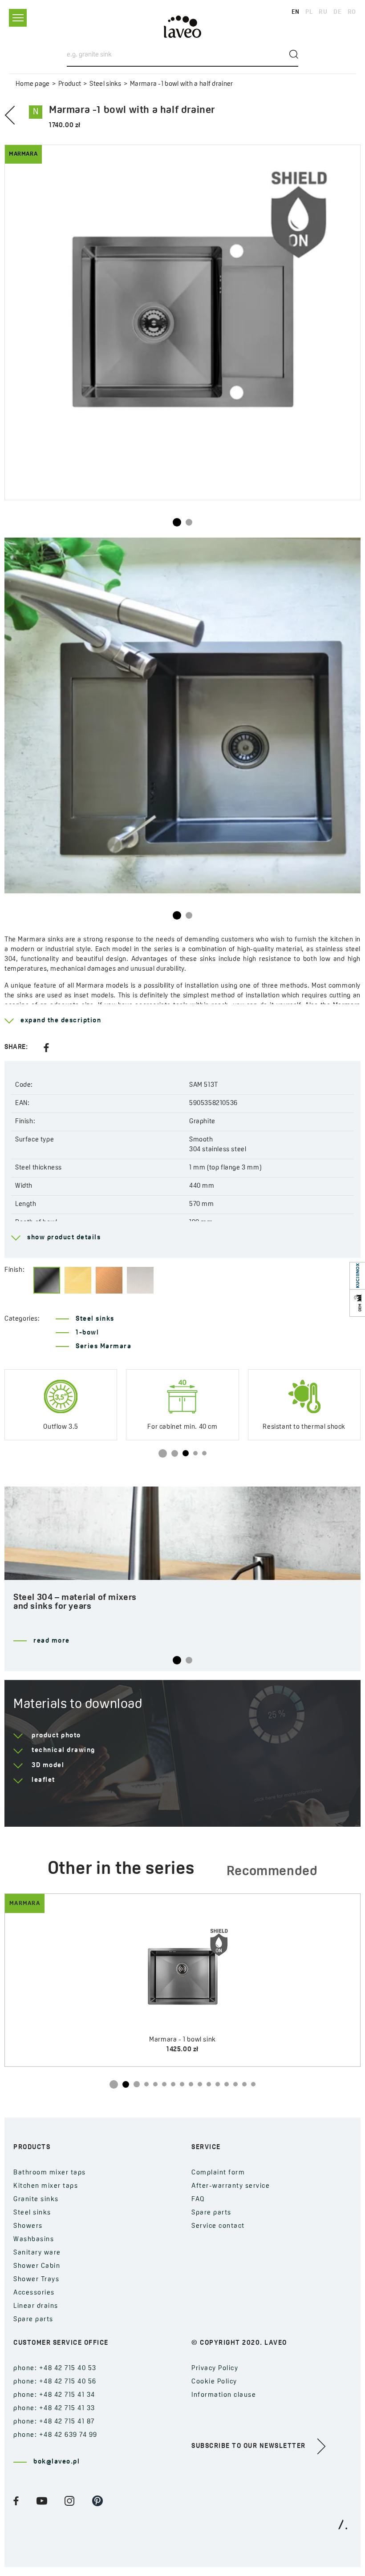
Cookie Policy (214, 2382)
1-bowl (87, 1333)
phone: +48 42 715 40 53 (55, 2369)
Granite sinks (36, 2200)
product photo (56, 1736)
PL (309, 12)
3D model (48, 1766)
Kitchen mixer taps (46, 2186)
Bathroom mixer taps (50, 2173)
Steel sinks (105, 84)
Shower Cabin (37, 2266)
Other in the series (121, 1869)
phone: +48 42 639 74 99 (55, 2435)
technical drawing (63, 1750)
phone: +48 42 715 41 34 (54, 2395)
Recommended (272, 1872)
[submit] (294, 54)
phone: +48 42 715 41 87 (54, 2422)
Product (70, 84)
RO (352, 12)
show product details (64, 1238)
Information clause (224, 2395)
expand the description (61, 1021)
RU (323, 12)
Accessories (34, 2293)
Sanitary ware (37, 2253)
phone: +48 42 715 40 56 (55, 2382)
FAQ (198, 2200)
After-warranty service (231, 2186)
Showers (28, 2226)
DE (337, 12)
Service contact (218, 2226)
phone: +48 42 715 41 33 (54, 2409)
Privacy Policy (215, 2369)
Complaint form (218, 2173)
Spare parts (33, 2320)
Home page (33, 84)
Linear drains (36, 2306)
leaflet (43, 1780)
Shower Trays (36, 2280)
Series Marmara (103, 1347)
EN (296, 12)
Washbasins (34, 2240)
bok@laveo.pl (57, 2462)
